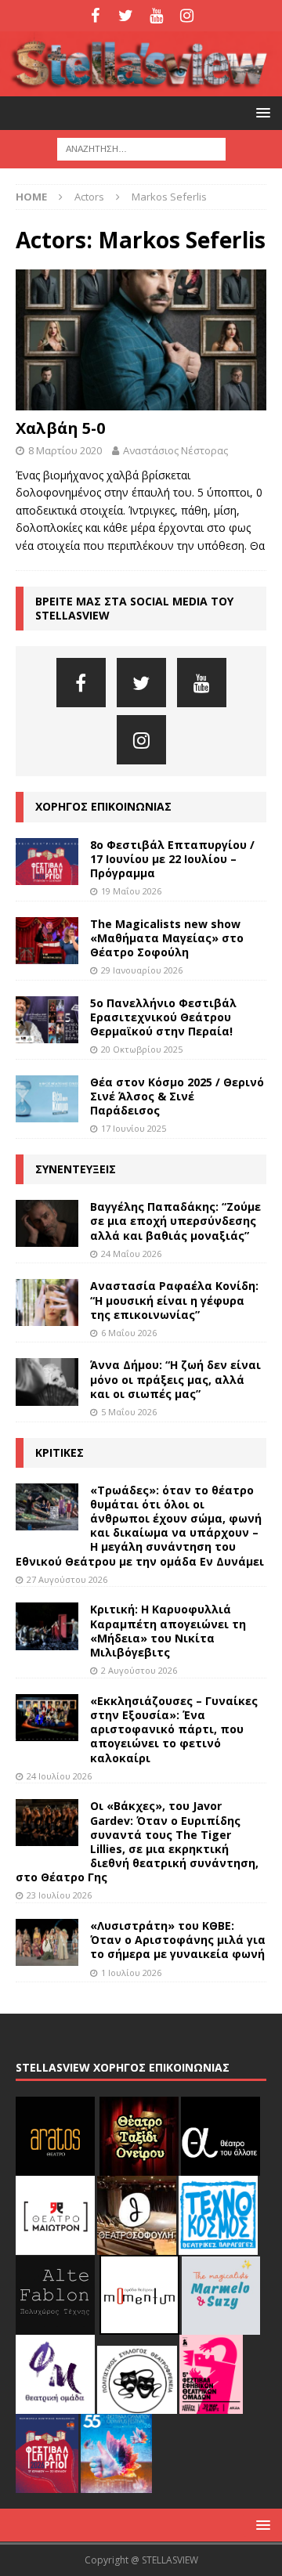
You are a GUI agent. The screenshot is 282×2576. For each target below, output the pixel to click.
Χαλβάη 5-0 (60, 428)
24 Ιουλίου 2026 (59, 1776)
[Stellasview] (141, 87)
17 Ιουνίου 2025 (134, 1128)
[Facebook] (95, 16)
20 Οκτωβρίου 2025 (142, 1049)
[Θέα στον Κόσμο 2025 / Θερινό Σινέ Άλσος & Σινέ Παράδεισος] (47, 1099)
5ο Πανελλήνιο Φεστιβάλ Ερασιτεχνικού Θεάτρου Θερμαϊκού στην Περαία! (163, 1017)
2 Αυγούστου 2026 (139, 1670)
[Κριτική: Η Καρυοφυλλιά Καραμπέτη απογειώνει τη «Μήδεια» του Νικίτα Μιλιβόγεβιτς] (47, 1626)
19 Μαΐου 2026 (131, 891)
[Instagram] (187, 16)
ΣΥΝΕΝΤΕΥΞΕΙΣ (76, 1169)
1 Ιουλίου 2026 (131, 1973)
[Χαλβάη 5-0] (141, 340)
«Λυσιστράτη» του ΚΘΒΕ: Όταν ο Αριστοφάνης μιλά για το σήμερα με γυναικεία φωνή (178, 1940)
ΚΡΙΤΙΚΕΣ (60, 1452)
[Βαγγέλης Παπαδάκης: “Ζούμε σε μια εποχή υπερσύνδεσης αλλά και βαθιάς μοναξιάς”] (47, 1223)
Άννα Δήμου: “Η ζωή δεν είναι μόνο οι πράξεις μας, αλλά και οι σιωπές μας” (175, 1379)
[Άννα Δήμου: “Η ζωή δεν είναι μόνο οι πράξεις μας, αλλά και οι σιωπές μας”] (47, 1382)
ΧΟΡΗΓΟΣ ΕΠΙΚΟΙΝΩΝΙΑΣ (103, 806)
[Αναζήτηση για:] (141, 148)
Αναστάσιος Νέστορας (175, 450)
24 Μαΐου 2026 (131, 1254)
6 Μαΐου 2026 (129, 1333)
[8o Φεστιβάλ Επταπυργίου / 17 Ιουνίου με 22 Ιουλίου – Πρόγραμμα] (47, 862)
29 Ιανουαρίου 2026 (142, 970)
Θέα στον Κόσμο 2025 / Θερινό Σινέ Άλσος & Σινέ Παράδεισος (177, 1096)
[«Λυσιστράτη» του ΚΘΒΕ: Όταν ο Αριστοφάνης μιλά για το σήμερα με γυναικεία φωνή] (47, 1942)
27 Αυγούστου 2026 (67, 1579)
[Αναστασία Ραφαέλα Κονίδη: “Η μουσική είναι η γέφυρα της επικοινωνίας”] (47, 1302)
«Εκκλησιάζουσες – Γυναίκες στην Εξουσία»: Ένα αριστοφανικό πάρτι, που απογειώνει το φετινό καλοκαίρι (174, 1729)
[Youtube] (156, 16)
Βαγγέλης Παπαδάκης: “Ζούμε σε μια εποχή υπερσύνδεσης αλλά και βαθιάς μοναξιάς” (175, 1221)
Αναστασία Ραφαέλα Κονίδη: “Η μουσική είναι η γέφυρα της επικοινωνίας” (174, 1300)
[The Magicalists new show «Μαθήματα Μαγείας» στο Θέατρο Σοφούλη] (47, 941)
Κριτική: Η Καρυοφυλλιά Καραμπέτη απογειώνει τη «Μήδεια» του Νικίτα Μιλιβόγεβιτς (168, 1631)
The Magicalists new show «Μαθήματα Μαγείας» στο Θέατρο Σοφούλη (167, 938)
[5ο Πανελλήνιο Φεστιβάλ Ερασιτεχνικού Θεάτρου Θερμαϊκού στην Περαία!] (47, 1020)
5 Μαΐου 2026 (129, 1412)
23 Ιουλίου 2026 (59, 1895)
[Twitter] (126, 16)
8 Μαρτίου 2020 (65, 450)
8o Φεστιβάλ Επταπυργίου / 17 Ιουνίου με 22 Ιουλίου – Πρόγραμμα (172, 859)
